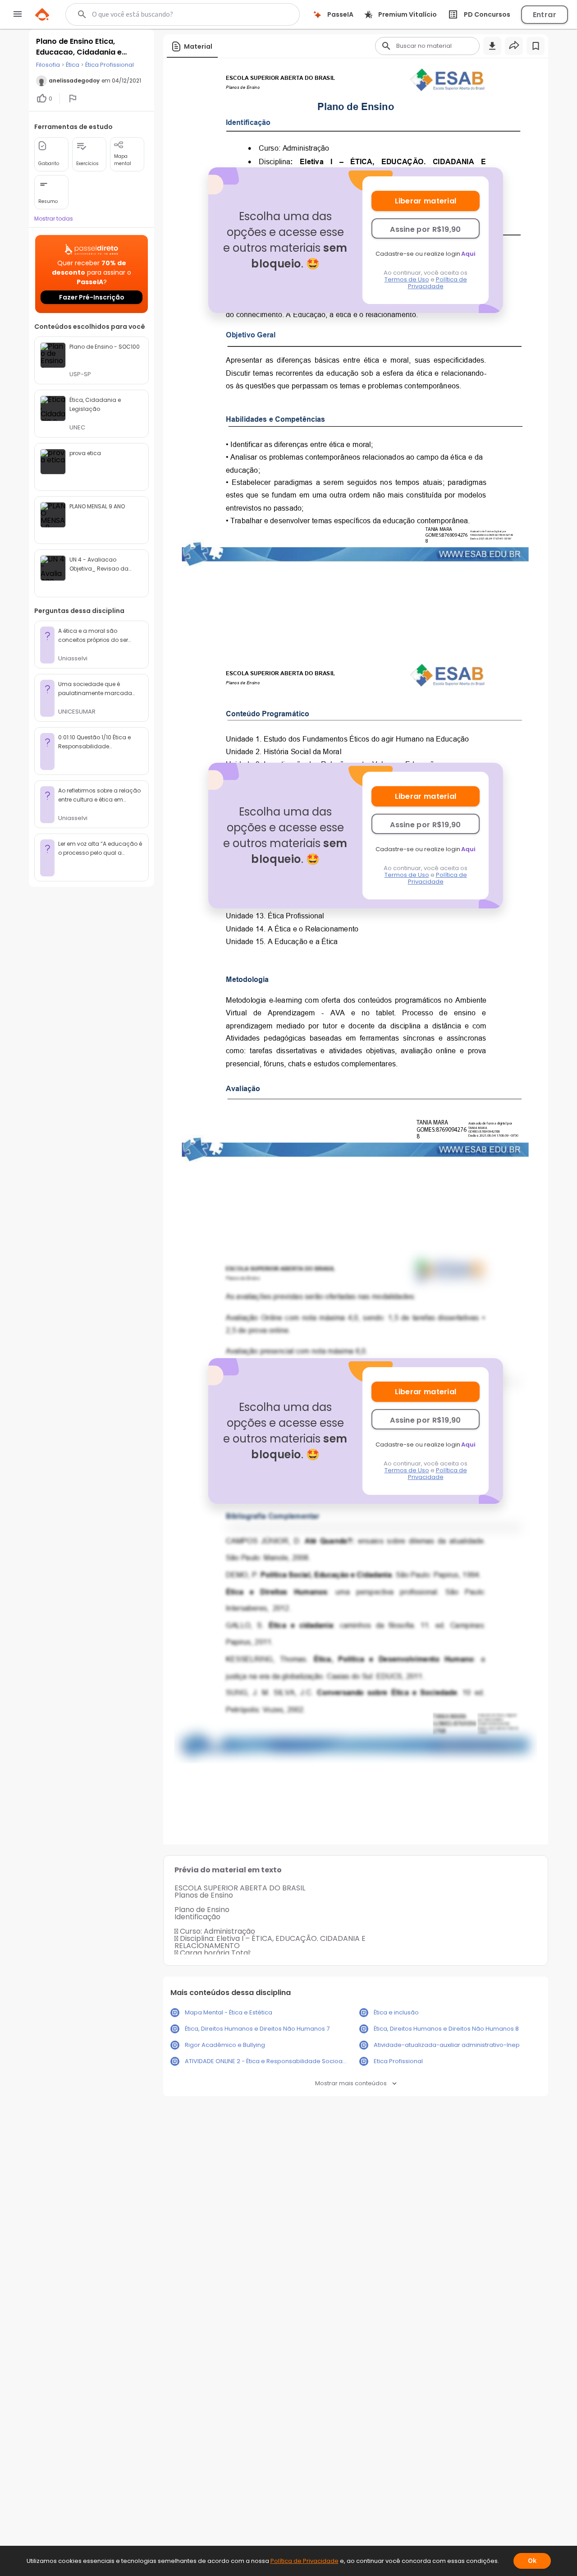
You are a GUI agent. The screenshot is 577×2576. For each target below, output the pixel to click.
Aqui (468, 254)
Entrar (545, 15)
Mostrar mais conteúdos (351, 2083)
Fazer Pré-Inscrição (92, 297)
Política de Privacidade (437, 283)
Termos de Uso (407, 279)
